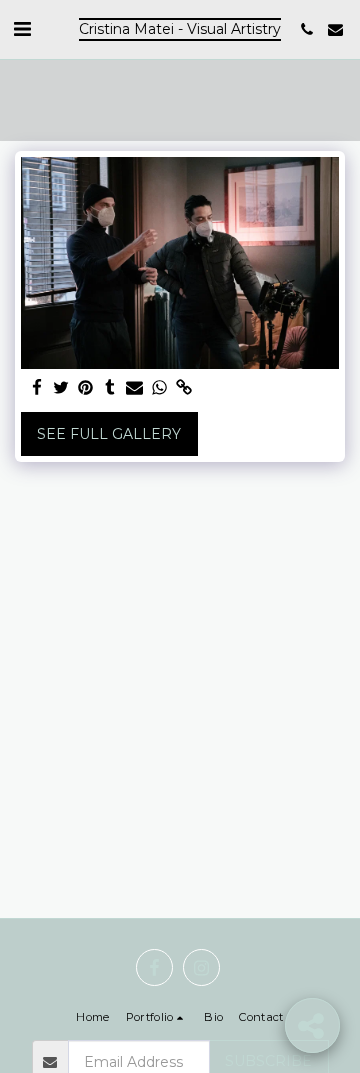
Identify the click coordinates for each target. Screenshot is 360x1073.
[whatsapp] (160, 388)
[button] (22, 29)
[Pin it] (86, 388)
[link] (184, 388)
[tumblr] (111, 388)
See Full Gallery (109, 434)
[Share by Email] (135, 388)
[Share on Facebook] (37, 388)
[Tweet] (62, 388)
